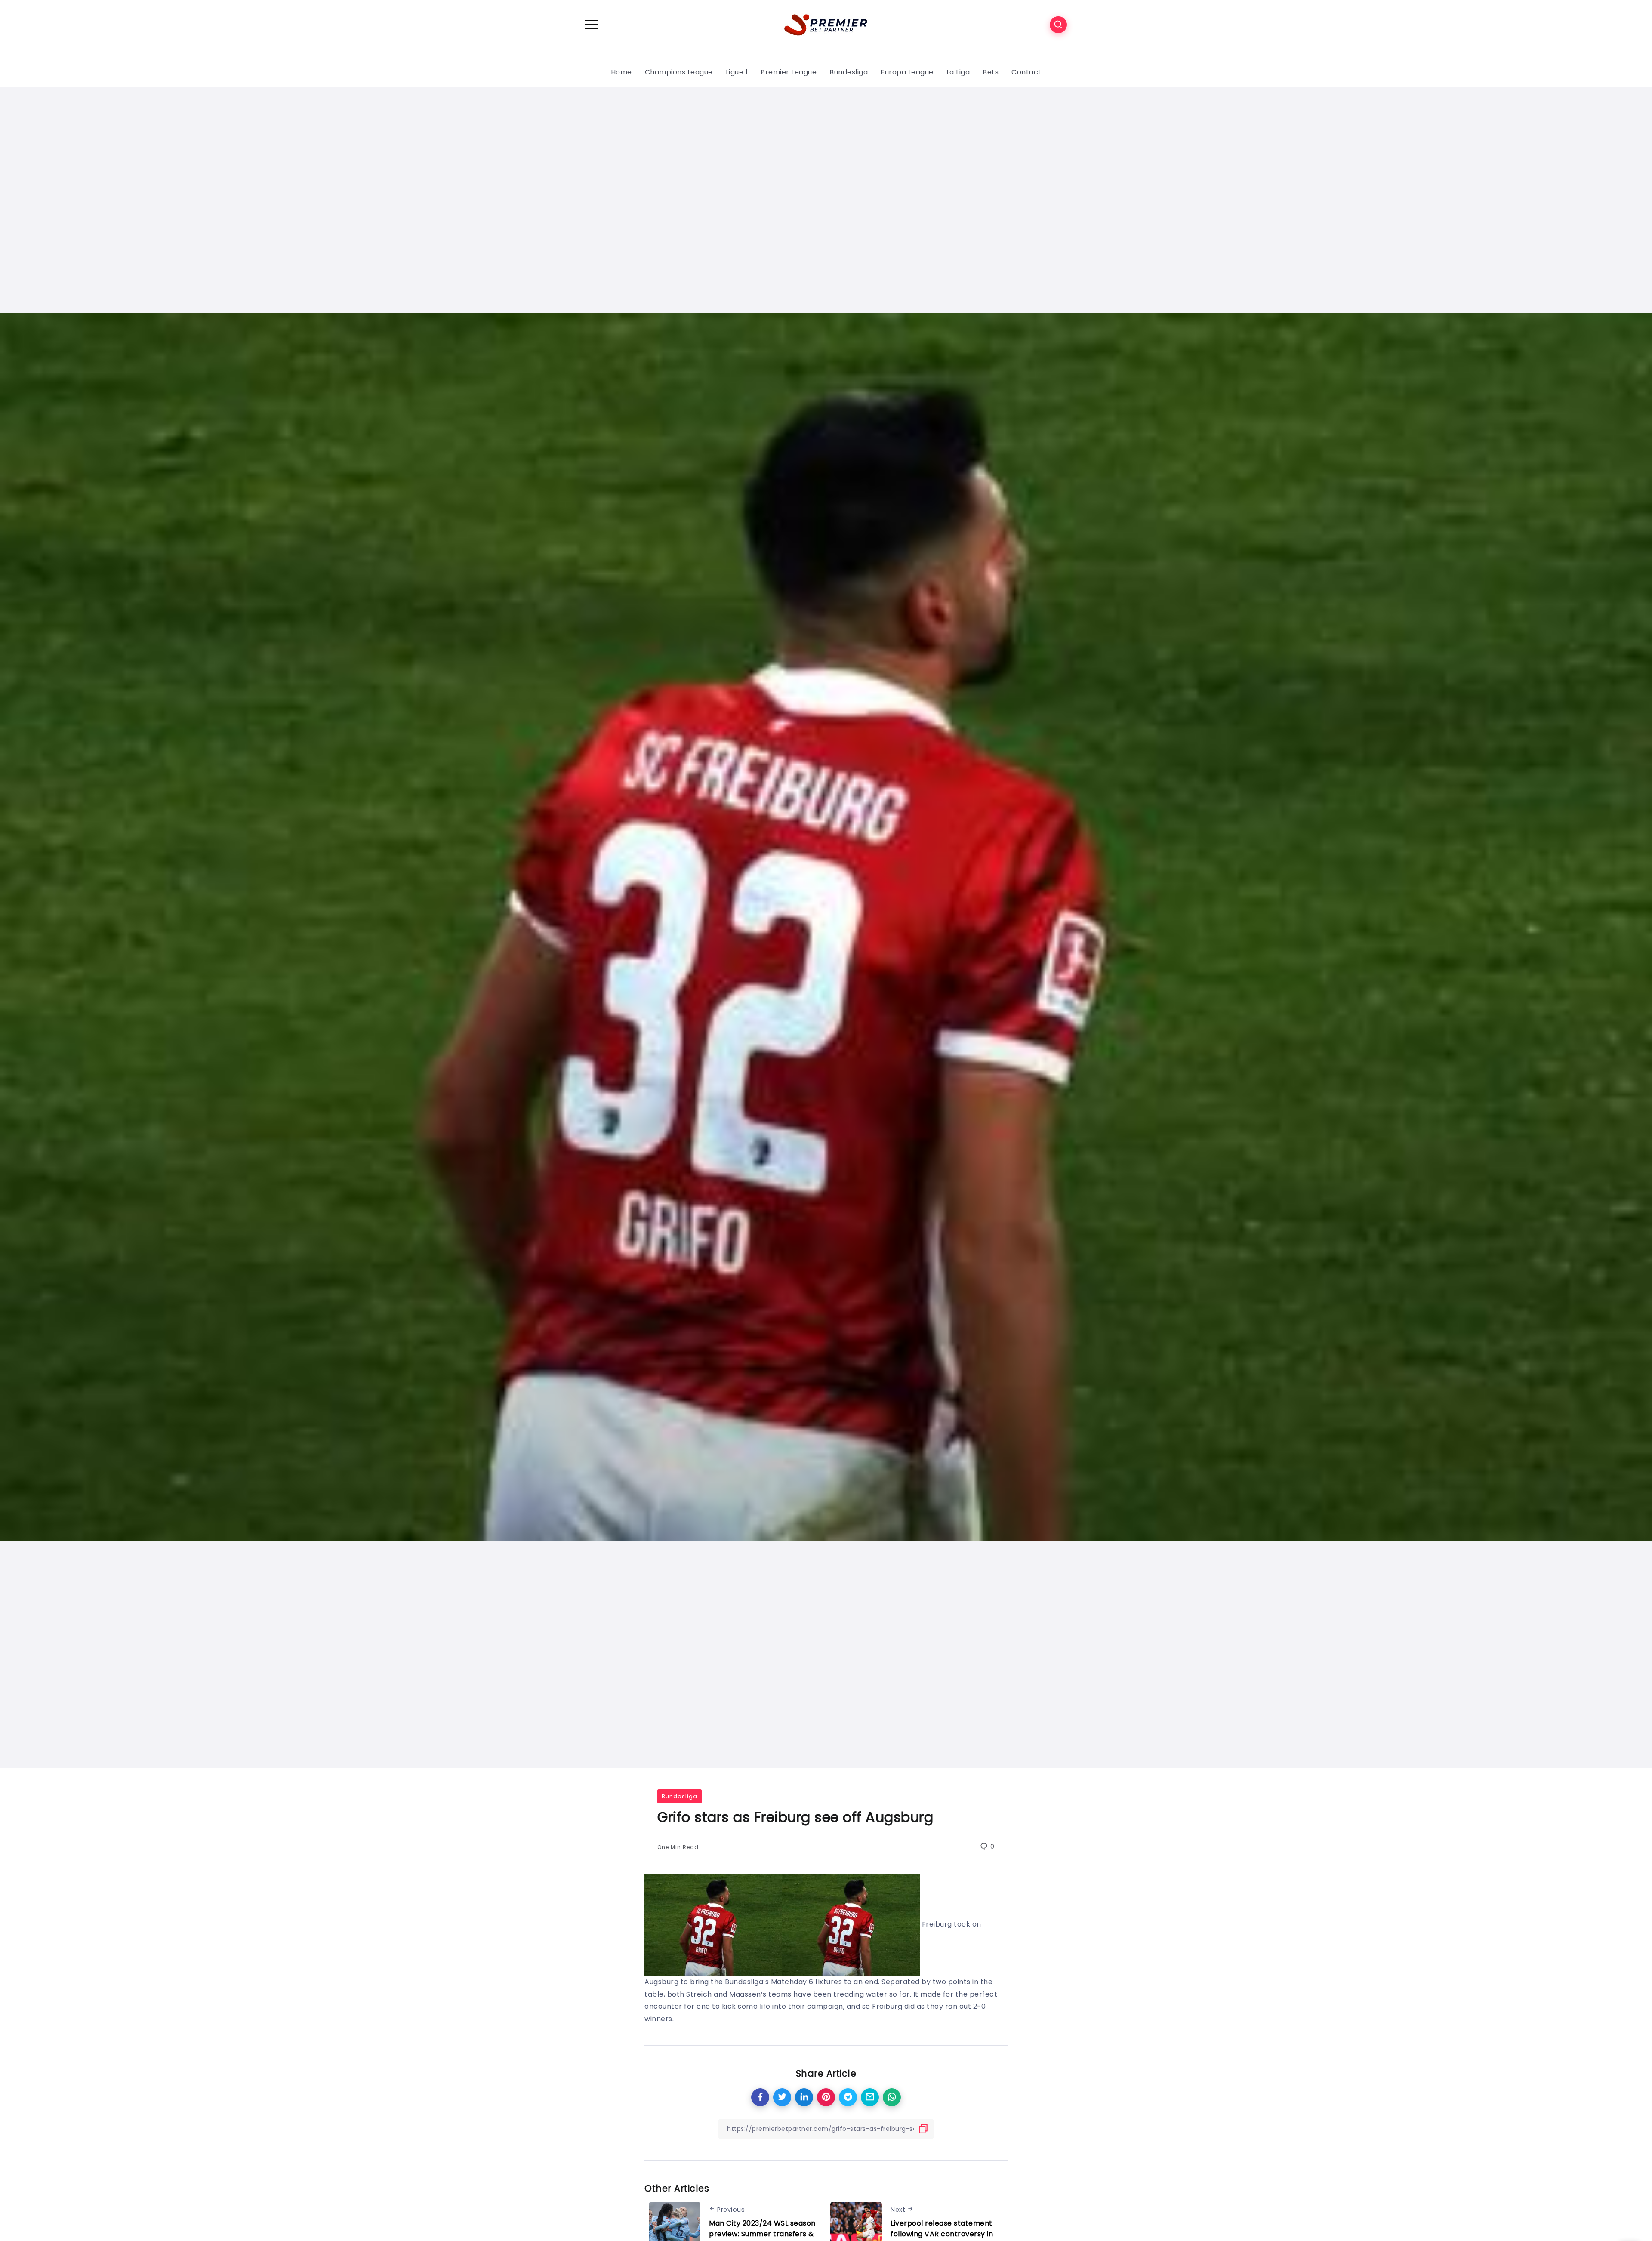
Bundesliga (680, 1796)
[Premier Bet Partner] (826, 24)
